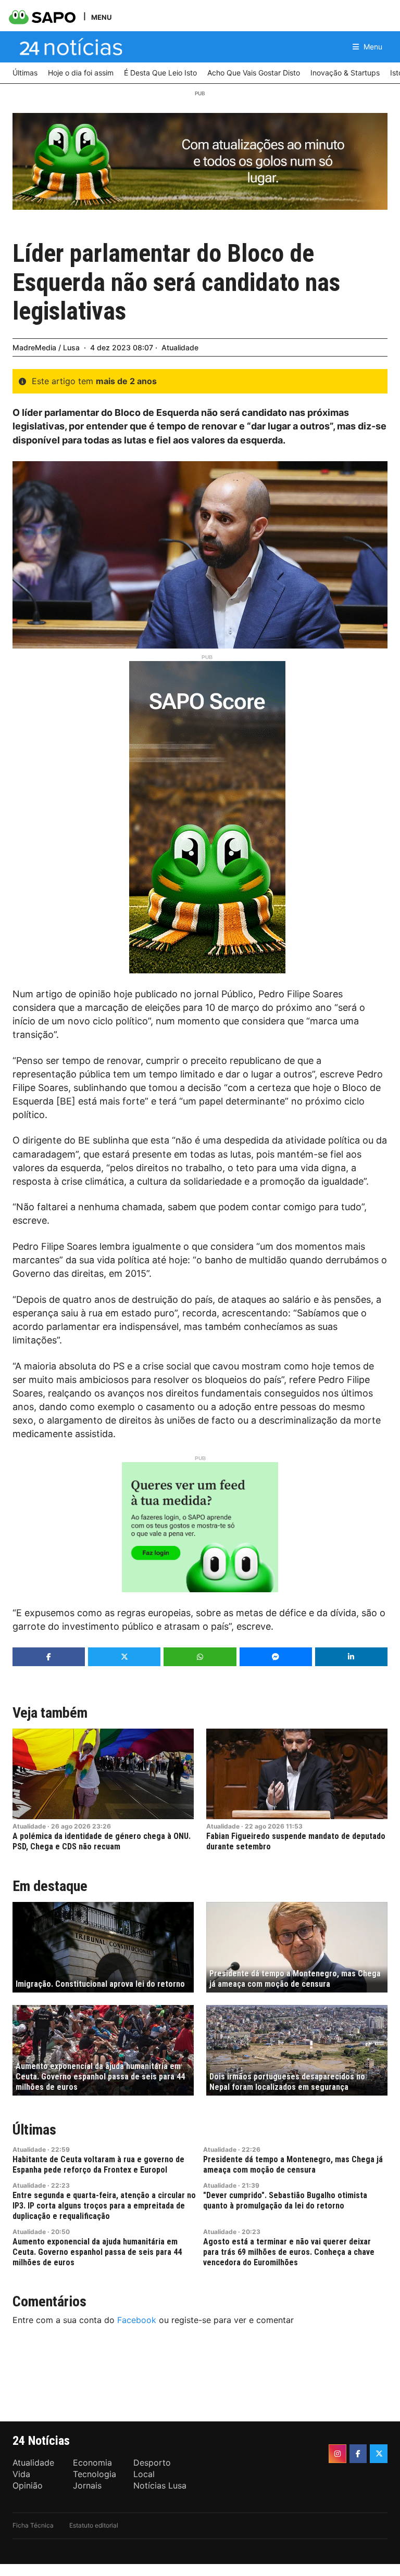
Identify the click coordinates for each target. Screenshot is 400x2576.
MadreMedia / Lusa (46, 347)
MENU (101, 17)
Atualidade (180, 347)
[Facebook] (358, 2454)
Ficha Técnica (33, 2525)
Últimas (34, 2130)
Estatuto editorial (94, 2525)
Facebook (137, 2320)
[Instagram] (337, 2454)
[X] (379, 2454)
